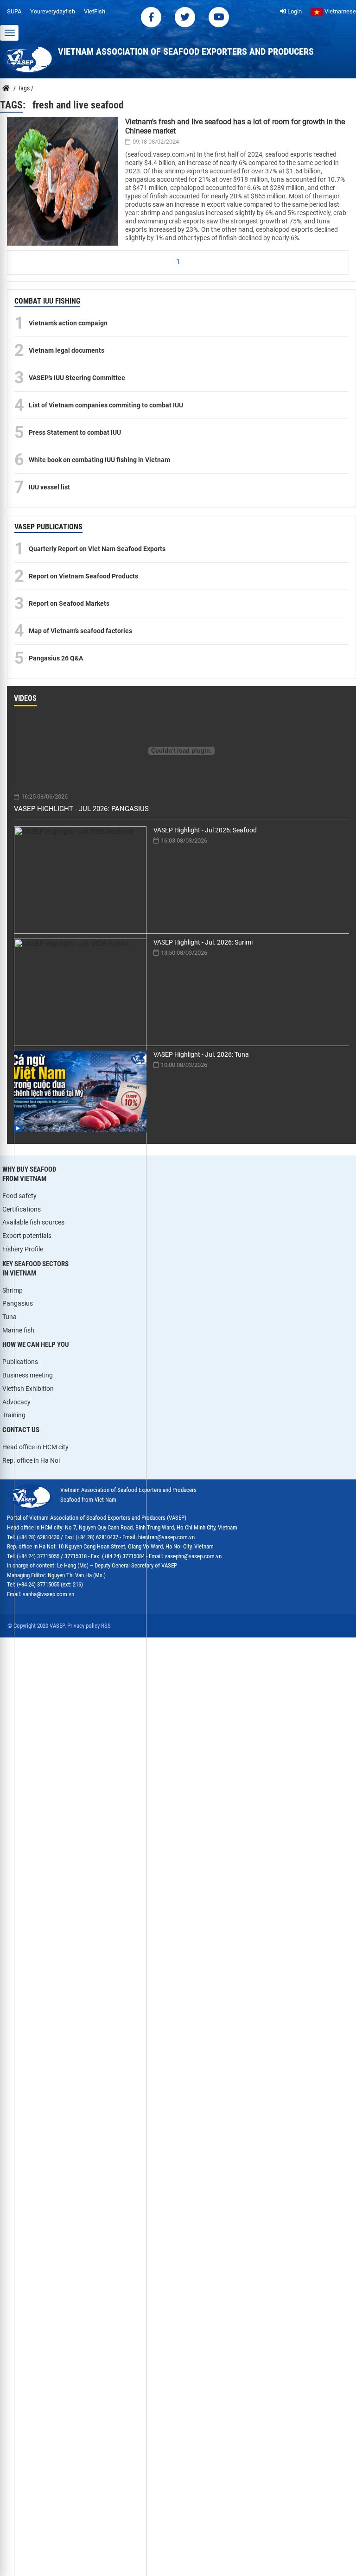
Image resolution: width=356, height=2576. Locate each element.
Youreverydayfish (53, 11)
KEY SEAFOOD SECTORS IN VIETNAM (35, 1269)
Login (294, 11)
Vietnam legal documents (67, 350)
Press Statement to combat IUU (75, 432)
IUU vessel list (49, 487)
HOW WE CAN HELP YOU (36, 1345)
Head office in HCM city (35, 1447)
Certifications (22, 1209)
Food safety (19, 1196)
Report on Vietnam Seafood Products (83, 576)
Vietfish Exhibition (28, 1389)
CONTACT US (21, 1430)
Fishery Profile (23, 1249)
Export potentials (27, 1236)
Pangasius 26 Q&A (56, 658)
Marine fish (18, 1330)
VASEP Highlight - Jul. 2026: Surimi (203, 942)
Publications (20, 1362)
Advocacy (16, 1402)
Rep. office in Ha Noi (31, 1460)
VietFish (95, 11)
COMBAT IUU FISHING (47, 301)
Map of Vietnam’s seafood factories (80, 631)
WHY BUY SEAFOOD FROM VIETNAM (29, 1174)
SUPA (14, 11)
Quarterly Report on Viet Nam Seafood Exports (97, 549)
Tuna (10, 1317)
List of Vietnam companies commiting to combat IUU (106, 405)
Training (14, 1415)
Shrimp (13, 1290)
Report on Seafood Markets (69, 603)
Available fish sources (33, 1222)
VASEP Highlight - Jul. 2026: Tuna (201, 1054)
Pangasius (18, 1303)
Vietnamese (340, 11)
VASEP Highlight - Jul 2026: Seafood (205, 830)
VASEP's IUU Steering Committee (77, 378)
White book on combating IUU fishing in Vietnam (99, 460)
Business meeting (28, 1375)
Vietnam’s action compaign (68, 323)
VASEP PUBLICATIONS (48, 527)
